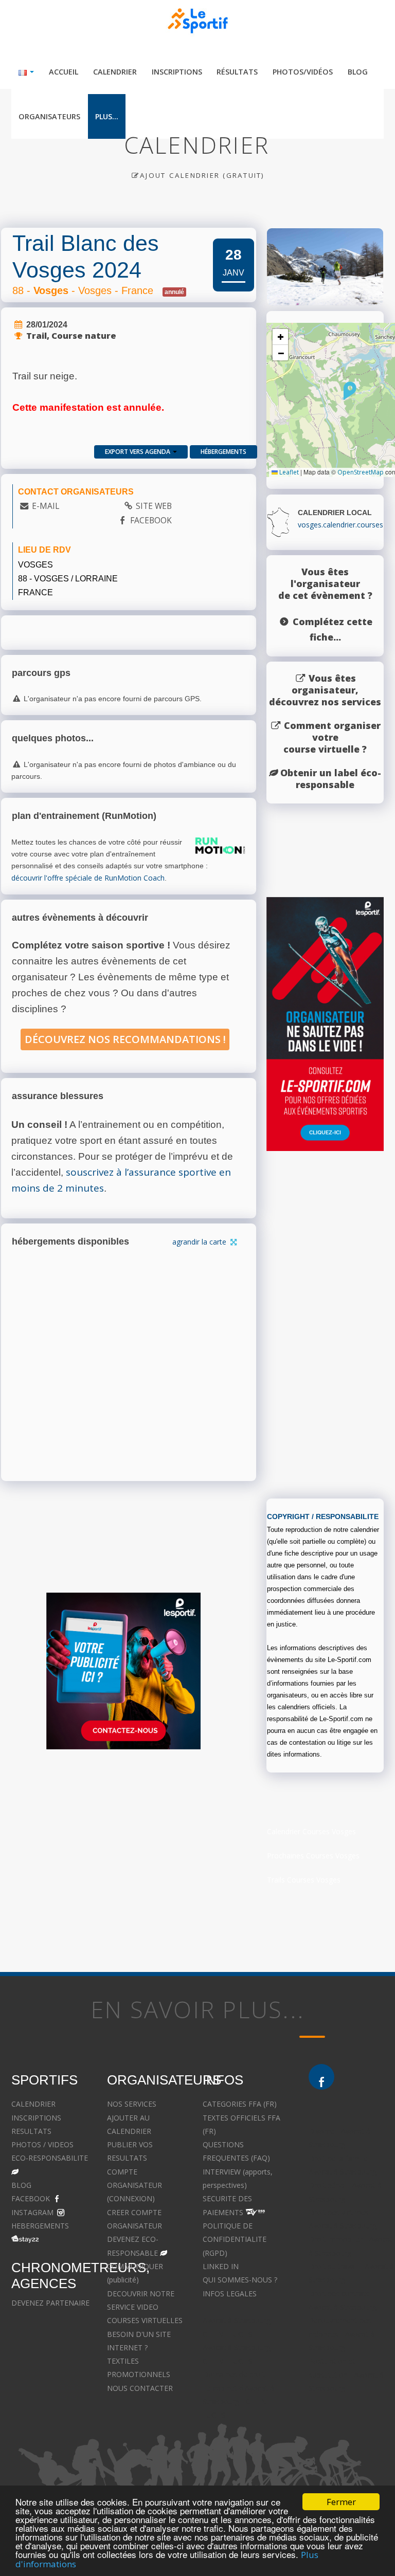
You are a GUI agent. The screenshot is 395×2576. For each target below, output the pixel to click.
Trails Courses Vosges (304, 1880)
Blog (358, 72)
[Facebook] (321, 2077)
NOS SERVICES (132, 2104)
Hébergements (223, 452)
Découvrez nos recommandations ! (125, 1039)
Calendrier (115, 72)
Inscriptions (177, 72)
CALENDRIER (33, 2104)
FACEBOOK (151, 520)
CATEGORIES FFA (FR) (240, 2104)
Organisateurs (49, 116)
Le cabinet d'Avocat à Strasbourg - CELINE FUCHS (238, 2402)
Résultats (237, 72)
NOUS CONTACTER (140, 2388)
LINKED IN (221, 2266)
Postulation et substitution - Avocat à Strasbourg (346, 2374)
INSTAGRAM (32, 2212)
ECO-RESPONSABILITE (50, 2158)
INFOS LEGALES (230, 2294)
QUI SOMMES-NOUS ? (240, 2280)
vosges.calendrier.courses (340, 525)
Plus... (107, 116)
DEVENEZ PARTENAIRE (50, 2303)
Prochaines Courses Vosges (313, 1856)
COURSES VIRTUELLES (145, 2320)
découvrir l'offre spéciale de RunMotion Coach (88, 878)
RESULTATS (31, 2131)
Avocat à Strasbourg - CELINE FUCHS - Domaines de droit (239, 2361)
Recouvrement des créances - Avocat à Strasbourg (342, 2334)
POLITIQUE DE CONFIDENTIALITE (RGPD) (235, 2239)
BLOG (21, 2185)
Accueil (64, 72)
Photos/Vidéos (303, 72)
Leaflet (288, 472)
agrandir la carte (200, 1242)
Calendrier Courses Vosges (311, 1831)
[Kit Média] (123, 1671)
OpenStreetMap (361, 472)
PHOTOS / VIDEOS (42, 2144)
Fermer (341, 2502)
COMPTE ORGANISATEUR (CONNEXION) (134, 2185)
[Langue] (26, 72)
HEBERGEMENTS (40, 2226)
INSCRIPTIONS (36, 2118)
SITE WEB (154, 506)
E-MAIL (46, 506)
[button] (350, 391)
